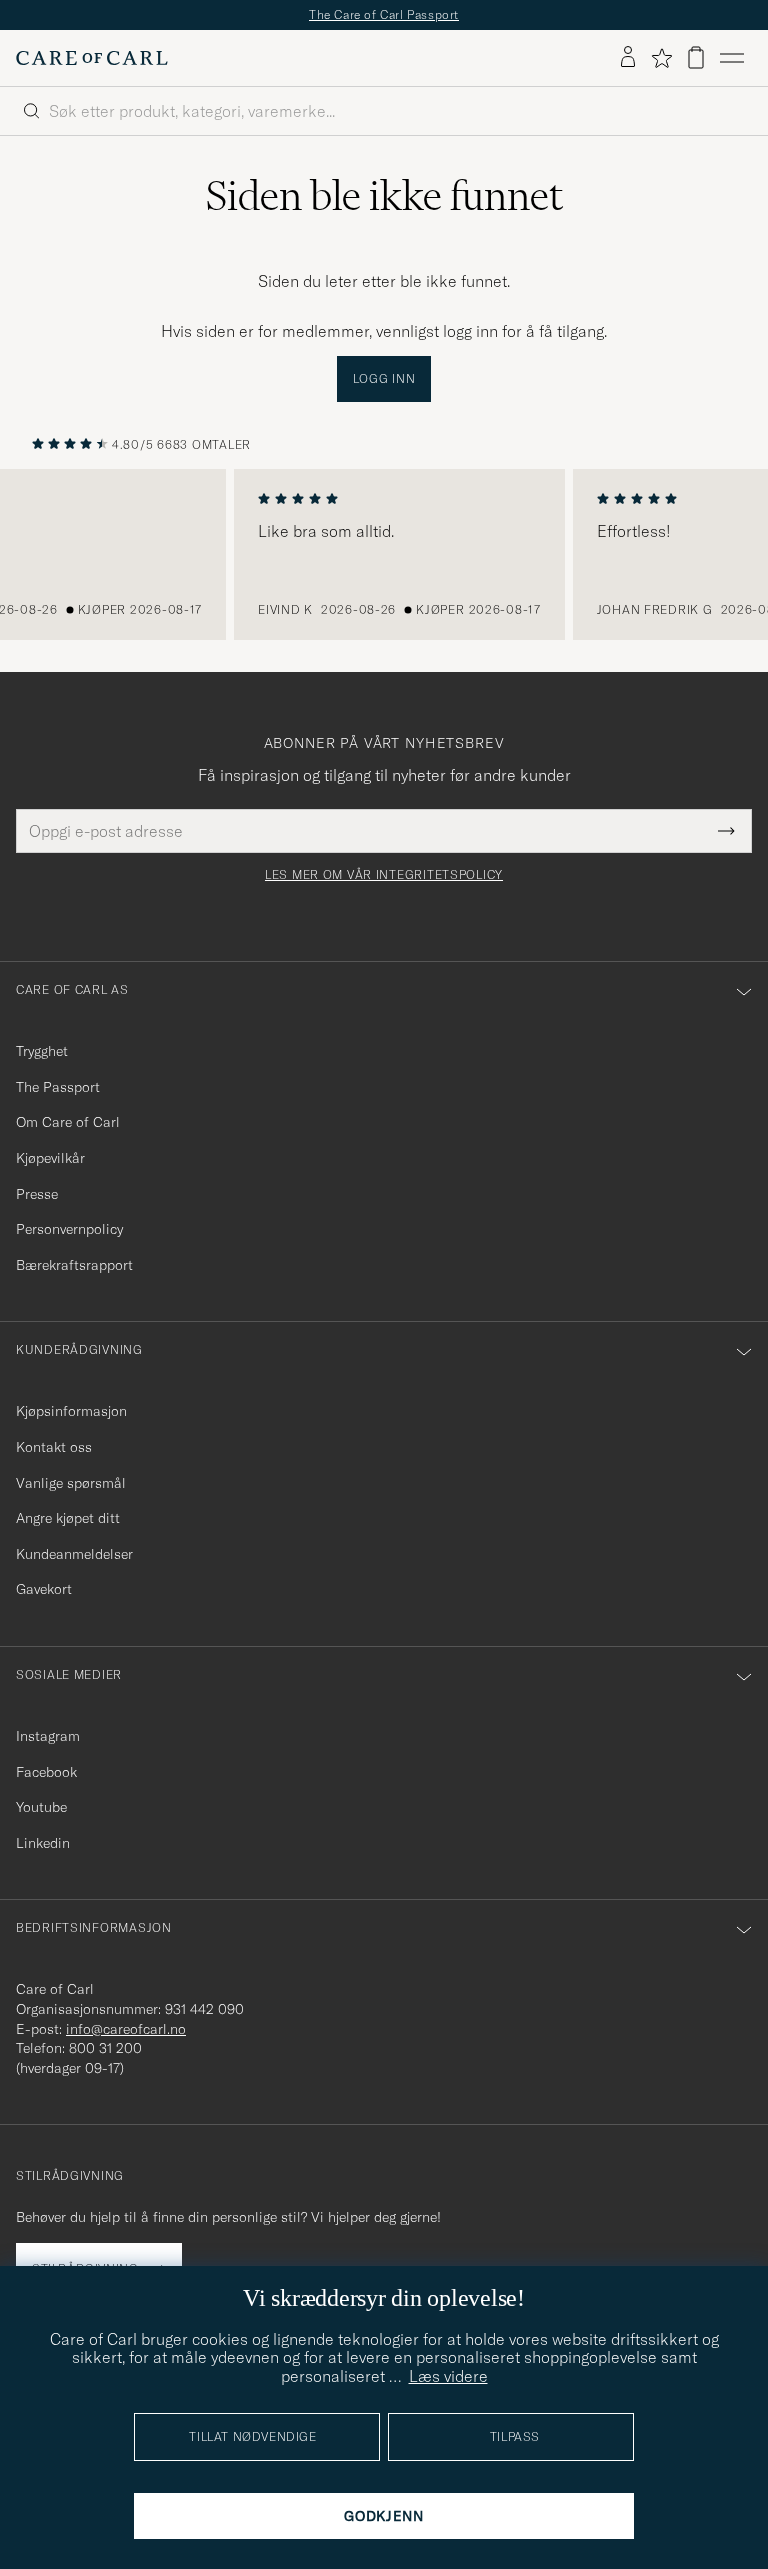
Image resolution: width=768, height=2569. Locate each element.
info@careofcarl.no (126, 2029)
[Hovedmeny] (732, 58)
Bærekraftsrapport (74, 1265)
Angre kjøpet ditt (68, 1518)
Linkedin (43, 1843)
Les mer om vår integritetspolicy (384, 875)
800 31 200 (105, 2048)
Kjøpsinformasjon (71, 1411)
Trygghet (42, 1051)
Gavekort (44, 1589)
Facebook (46, 1772)
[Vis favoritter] (661, 58)
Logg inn (384, 378)
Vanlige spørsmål (71, 1483)
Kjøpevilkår (50, 1158)
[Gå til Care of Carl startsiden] (92, 58)
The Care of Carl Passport (384, 14)
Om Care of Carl (68, 1122)
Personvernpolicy (69, 1229)
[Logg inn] (628, 58)
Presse (37, 1194)
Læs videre (448, 2376)
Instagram (48, 1736)
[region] (384, 555)
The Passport (58, 1087)
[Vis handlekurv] (696, 57)
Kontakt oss (54, 1447)
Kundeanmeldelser (74, 1554)
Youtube (41, 1807)
